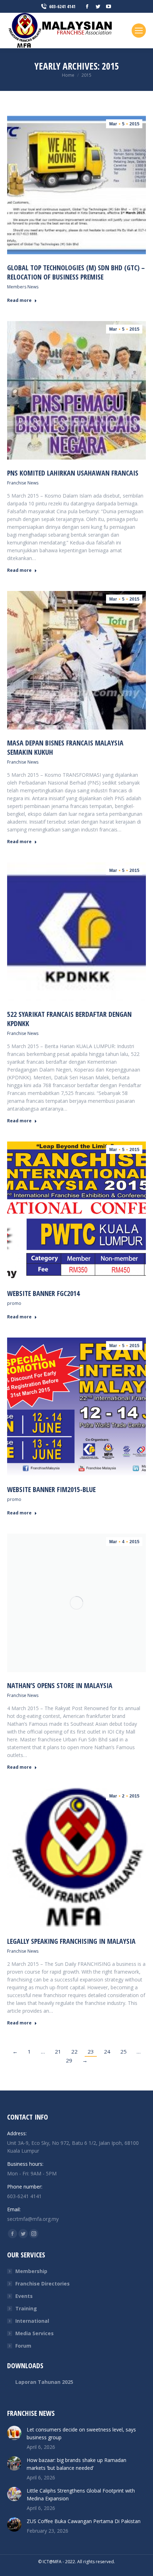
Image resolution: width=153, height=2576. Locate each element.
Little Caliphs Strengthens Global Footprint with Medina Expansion (81, 2494)
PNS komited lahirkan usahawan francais (73, 473)
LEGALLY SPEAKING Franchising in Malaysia (71, 1941)
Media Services (35, 2333)
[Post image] (14, 2433)
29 (69, 2060)
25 (123, 2051)
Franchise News (23, 483)
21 (58, 2051)
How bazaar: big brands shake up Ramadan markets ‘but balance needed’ (76, 2464)
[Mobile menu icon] (139, 31)
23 (91, 2051)
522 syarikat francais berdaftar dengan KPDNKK (69, 1019)
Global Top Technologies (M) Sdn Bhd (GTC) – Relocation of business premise (76, 272)
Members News (23, 287)
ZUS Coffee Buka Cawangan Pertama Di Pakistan (84, 2521)
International (32, 2321)
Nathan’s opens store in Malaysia (60, 1685)
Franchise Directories (43, 2284)
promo (14, 1303)
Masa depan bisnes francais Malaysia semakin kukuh (65, 747)
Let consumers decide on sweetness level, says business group (81, 2433)
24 (107, 2051)
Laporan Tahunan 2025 (44, 2382)
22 (74, 2051)
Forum (23, 2346)
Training (26, 2308)
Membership (31, 2271)
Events (24, 2296)
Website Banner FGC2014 (43, 1293)
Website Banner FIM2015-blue (51, 1489)
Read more (19, 300)
